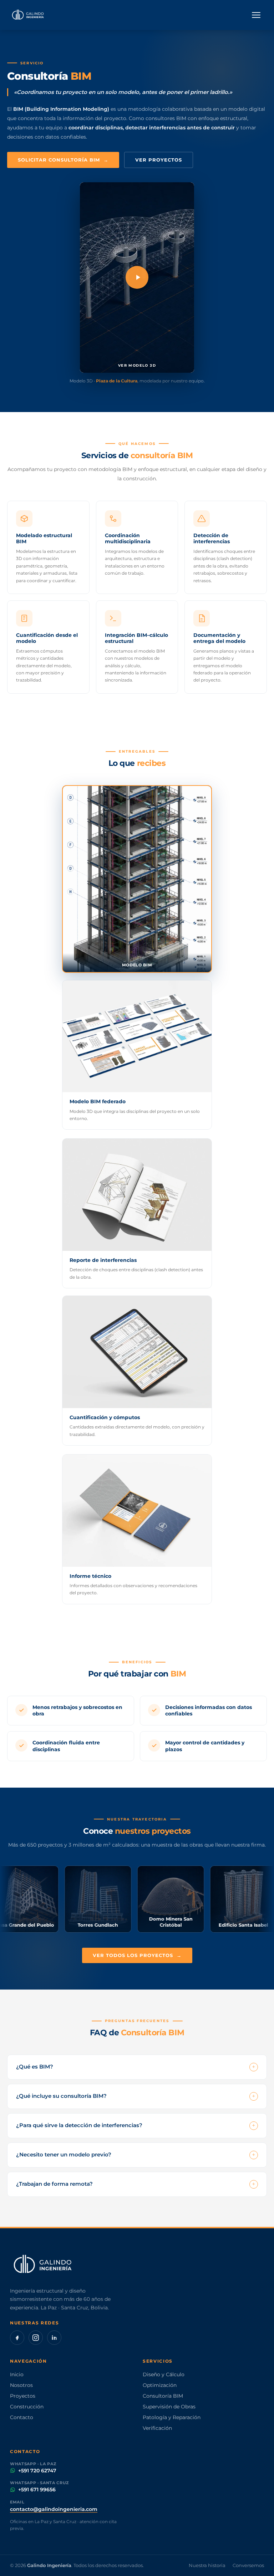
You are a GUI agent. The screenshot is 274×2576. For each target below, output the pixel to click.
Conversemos (248, 2565)
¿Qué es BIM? (136, 2067)
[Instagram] (36, 2338)
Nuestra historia (207, 2565)
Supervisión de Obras (169, 2407)
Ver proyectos (159, 160)
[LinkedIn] (54, 2338)
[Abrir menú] (256, 15)
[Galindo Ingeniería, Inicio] (28, 15)
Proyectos (23, 2396)
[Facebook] (17, 2338)
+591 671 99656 (37, 2490)
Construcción (27, 2407)
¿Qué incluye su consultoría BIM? (136, 2096)
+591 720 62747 (37, 2471)
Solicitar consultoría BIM (63, 160)
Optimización (160, 2385)
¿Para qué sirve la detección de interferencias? (136, 2125)
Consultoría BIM (163, 2396)
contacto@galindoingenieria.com (54, 2509)
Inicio (17, 2374)
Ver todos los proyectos (137, 1955)
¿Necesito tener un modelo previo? (136, 2155)
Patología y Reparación (172, 2417)
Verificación (157, 2428)
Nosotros (21, 2385)
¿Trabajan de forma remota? (136, 2184)
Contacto (22, 2417)
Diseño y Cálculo (164, 2374)
